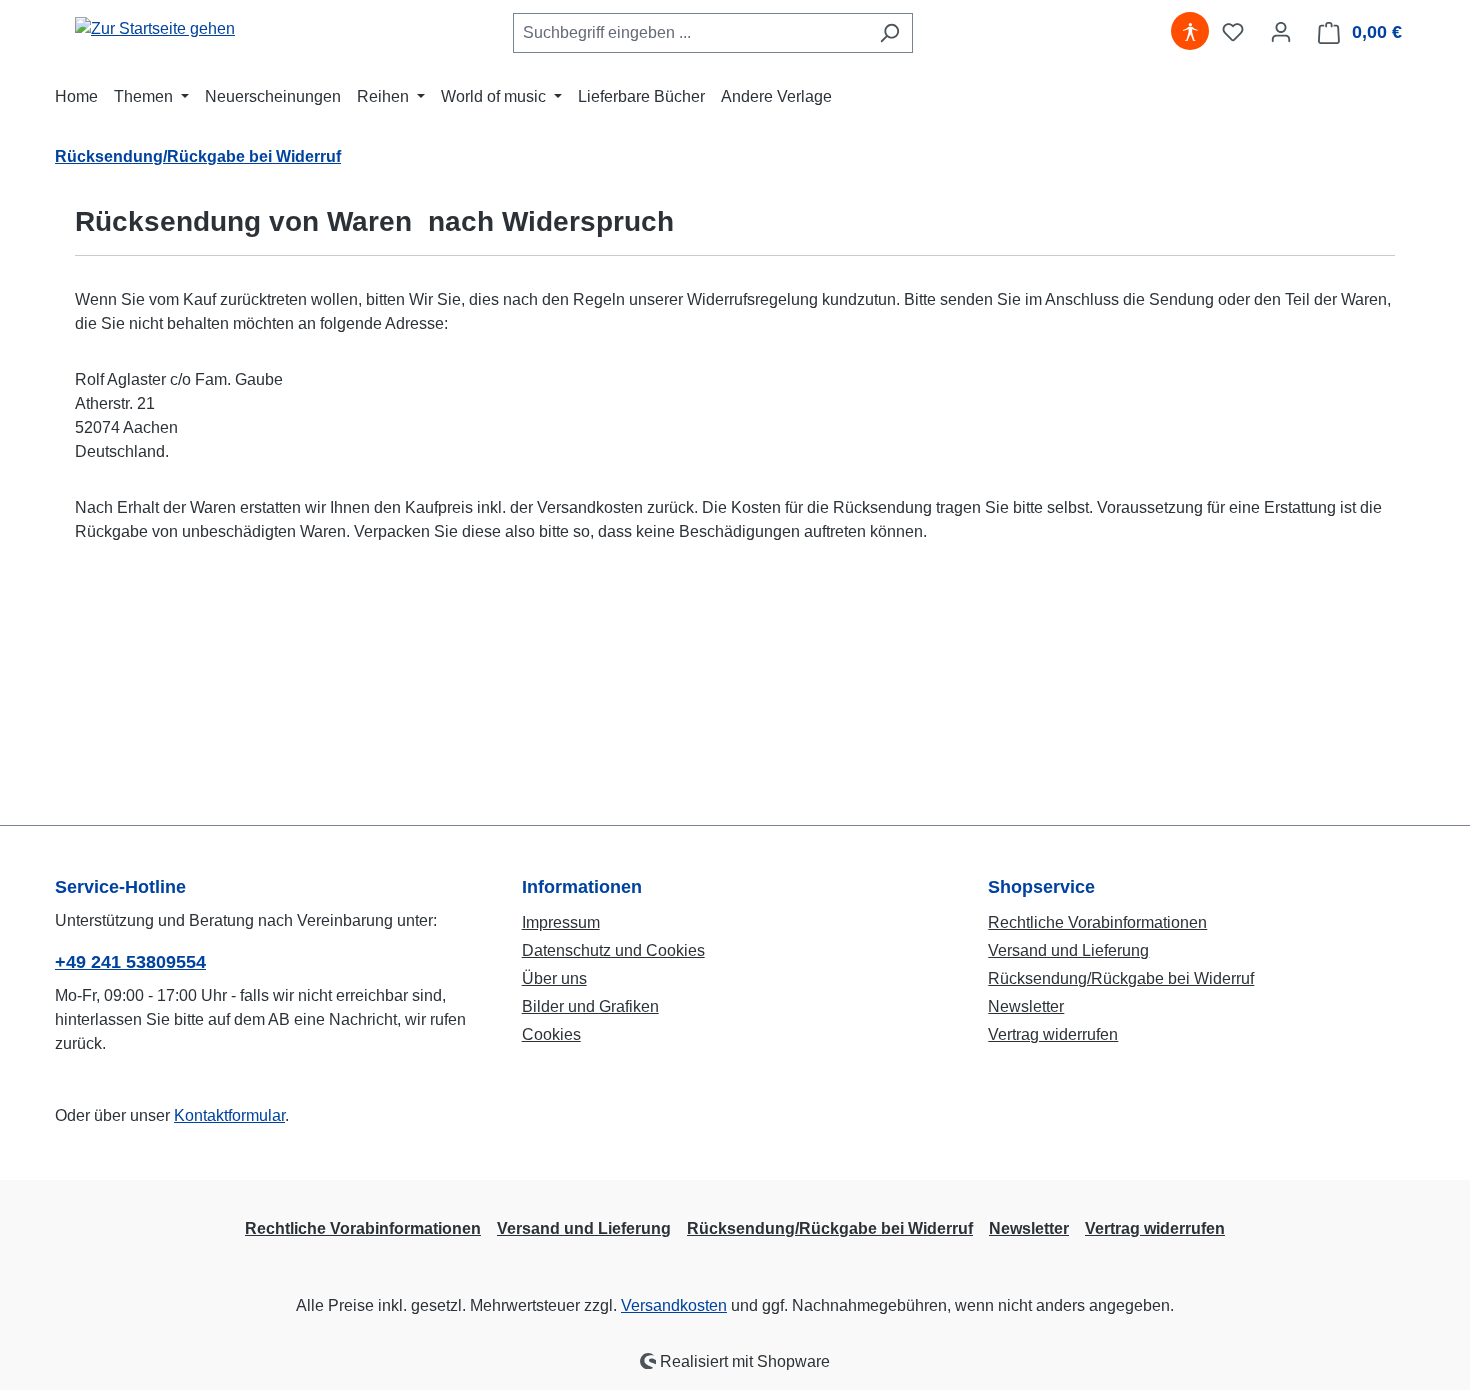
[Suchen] (889, 33)
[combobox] (690, 33)
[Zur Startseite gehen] (155, 28)
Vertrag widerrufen (1053, 1034)
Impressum (561, 922)
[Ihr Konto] (1281, 32)
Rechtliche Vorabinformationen (1097, 922)
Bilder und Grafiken (590, 1006)
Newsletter (1026, 1006)
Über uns (554, 978)
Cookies (551, 1034)
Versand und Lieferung (1068, 950)
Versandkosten (674, 1305)
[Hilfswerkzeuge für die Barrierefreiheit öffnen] (1190, 32)
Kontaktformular (229, 1115)
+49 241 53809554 (130, 962)
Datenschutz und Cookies (613, 950)
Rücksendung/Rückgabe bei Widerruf (1121, 978)
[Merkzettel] (1233, 32)
